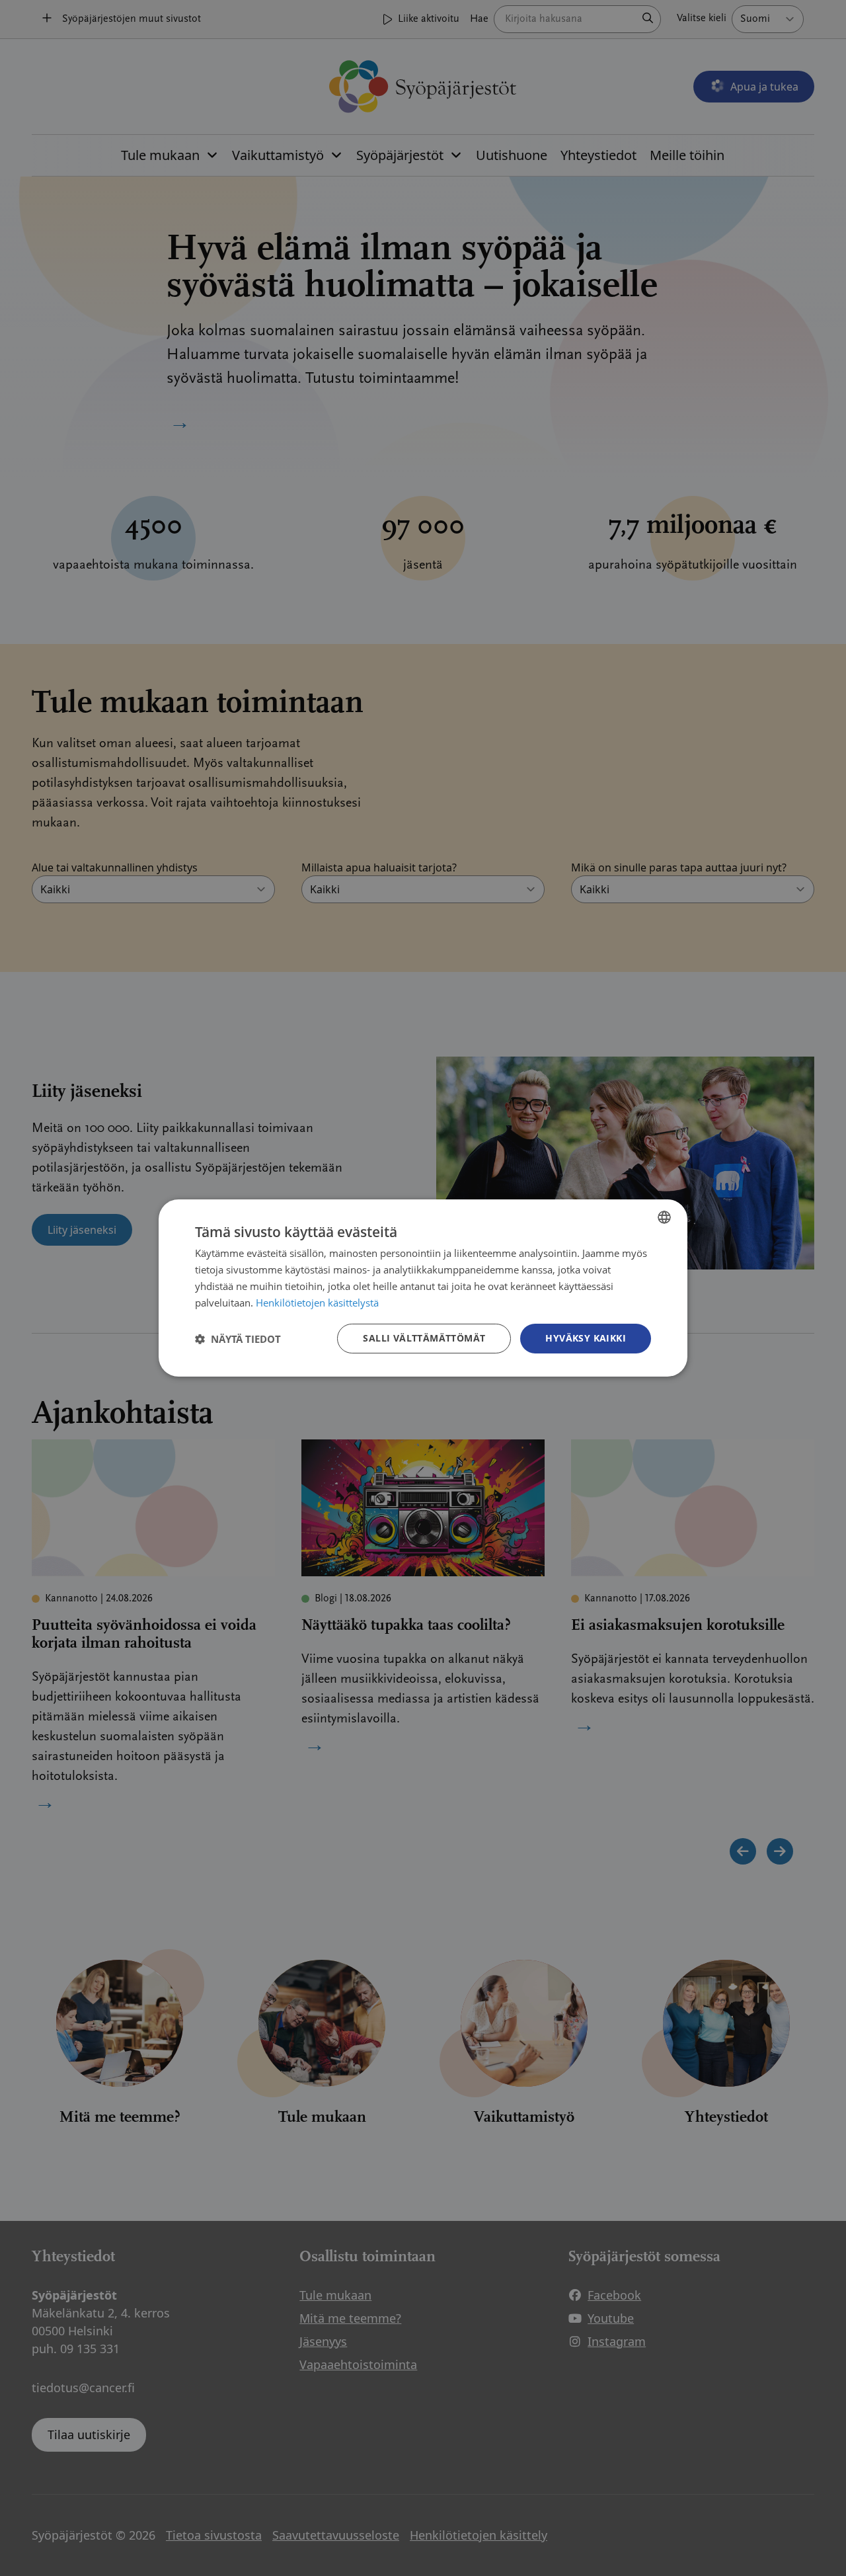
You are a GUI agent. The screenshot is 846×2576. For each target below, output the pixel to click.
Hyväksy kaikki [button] (586, 1338)
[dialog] (423, 1288)
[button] (238, 1339)
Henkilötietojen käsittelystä (317, 1303)
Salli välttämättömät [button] (424, 1338)
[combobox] (664, 1217)
